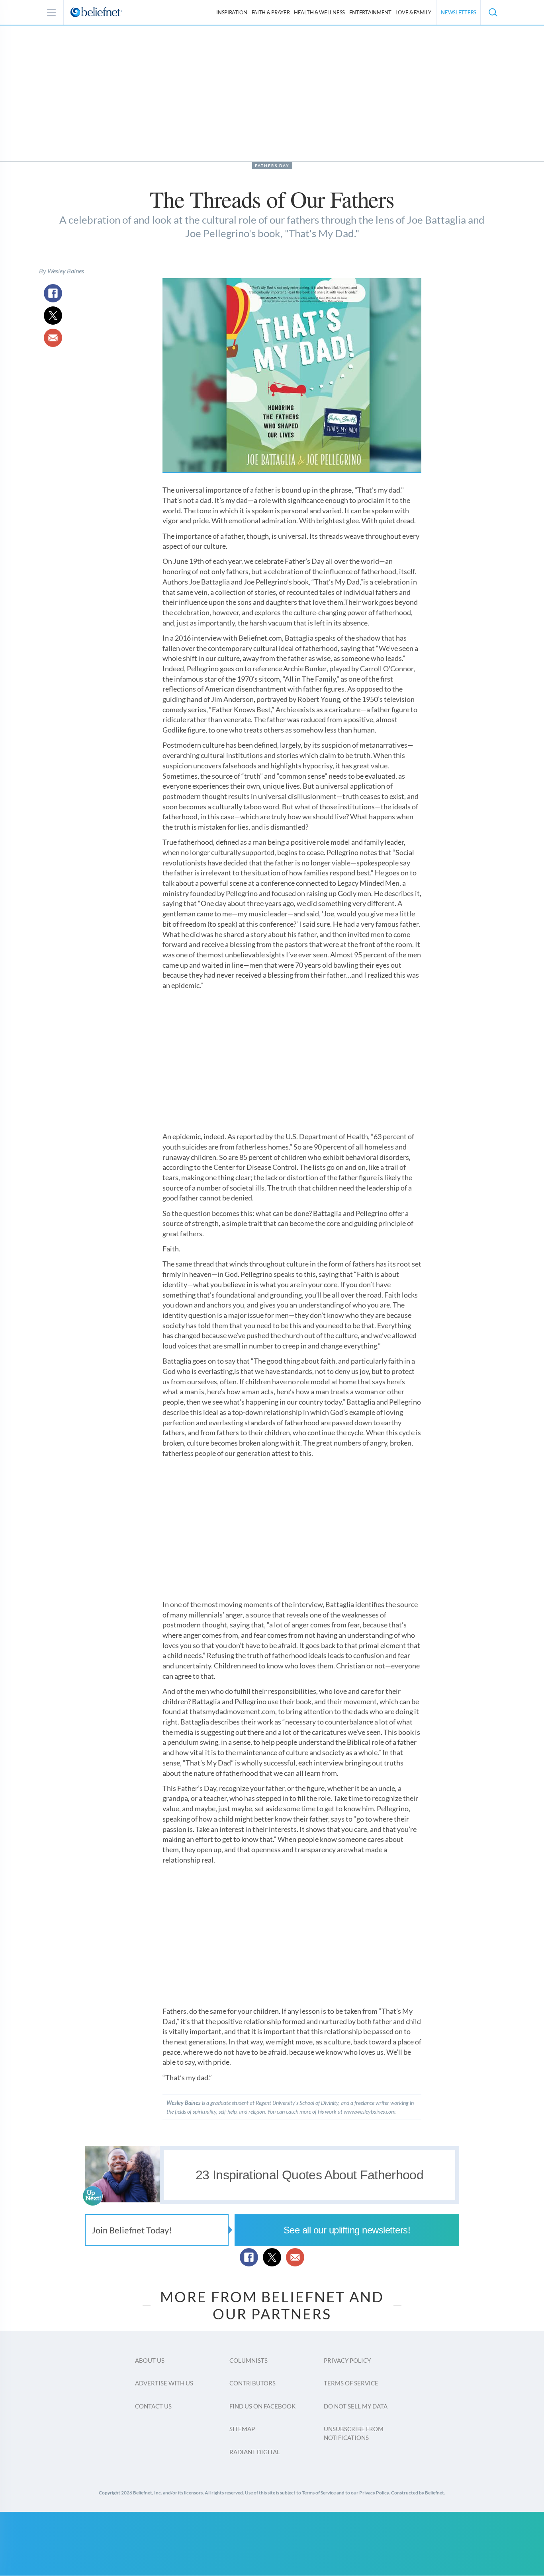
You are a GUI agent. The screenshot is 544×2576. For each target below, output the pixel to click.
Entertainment (370, 12)
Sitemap (242, 2429)
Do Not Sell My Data (356, 2406)
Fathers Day (272, 166)
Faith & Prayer (271, 12)
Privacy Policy (347, 2360)
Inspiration (232, 12)
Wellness (319, 12)
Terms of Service (351, 2383)
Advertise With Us (164, 2383)
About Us (150, 2360)
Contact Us (153, 2406)
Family (413, 12)
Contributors (252, 2383)
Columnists (249, 2360)
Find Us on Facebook (262, 2406)
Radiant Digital (255, 2452)
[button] (493, 12)
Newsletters (459, 12)
